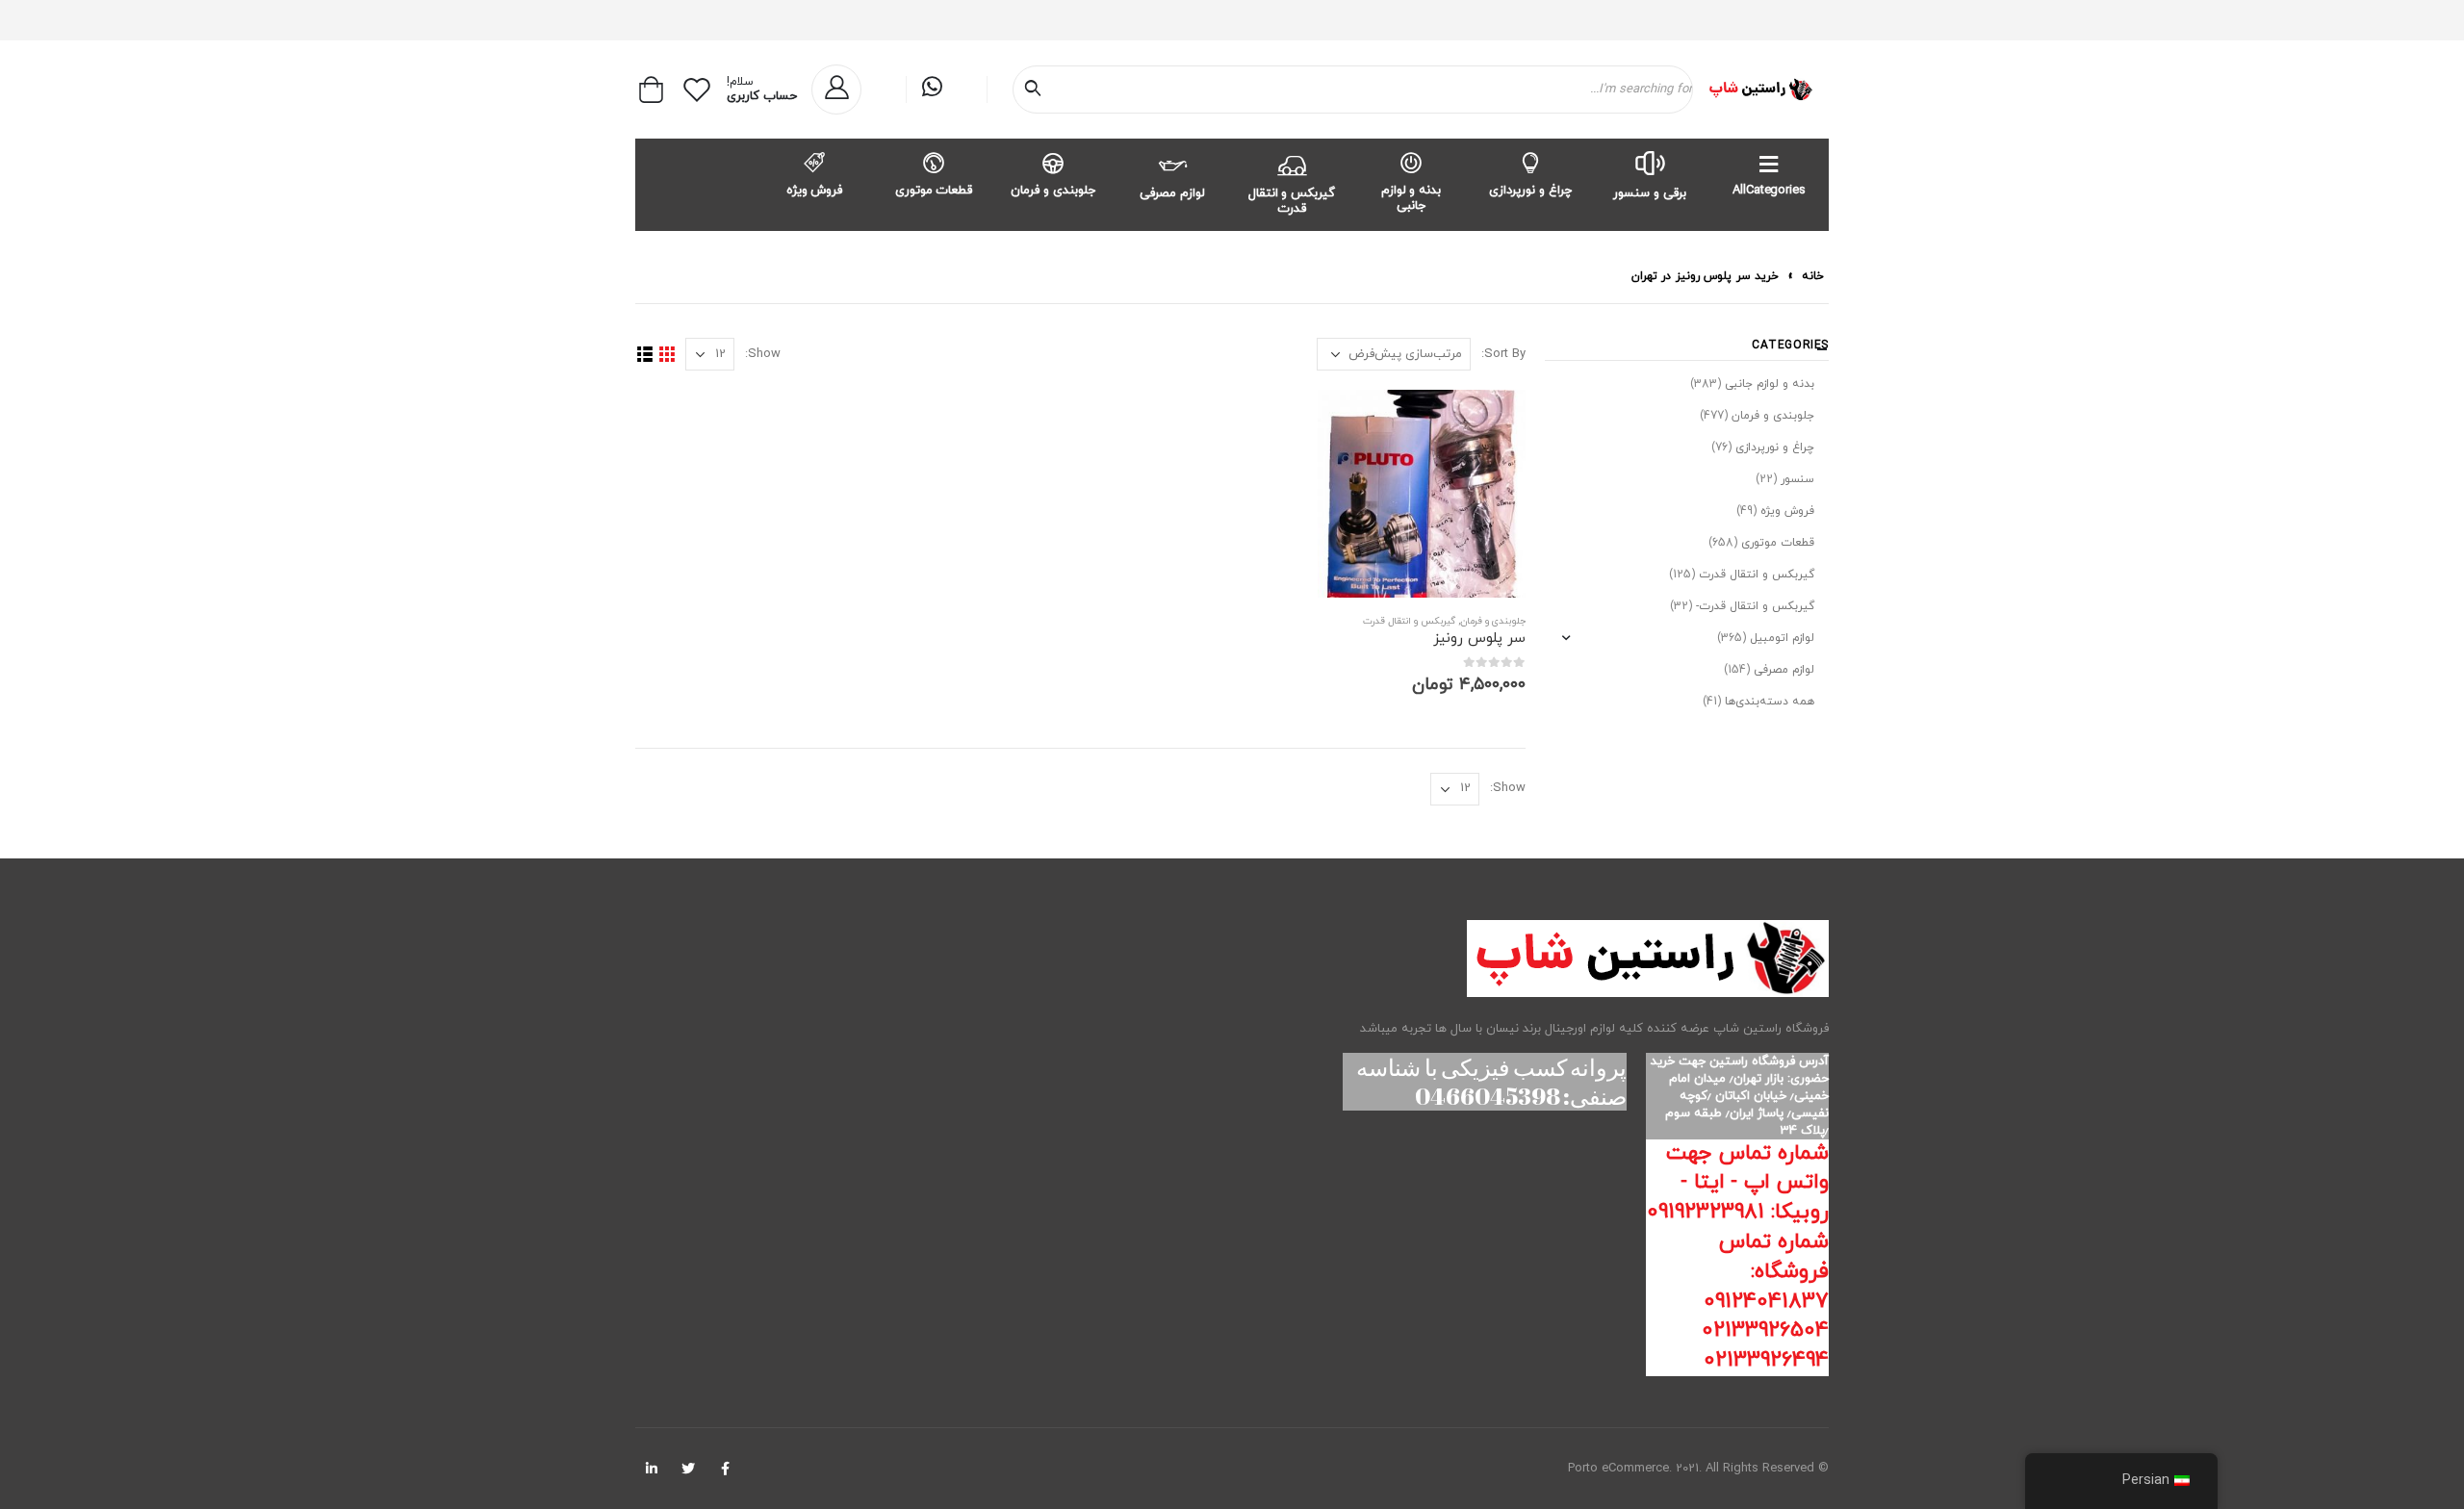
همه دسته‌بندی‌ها (1770, 702)
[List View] (644, 355)
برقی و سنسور (1650, 193)
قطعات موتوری (934, 191)
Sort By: (1503, 354)
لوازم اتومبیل (1782, 638)
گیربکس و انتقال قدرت (1292, 201)
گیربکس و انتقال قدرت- (1755, 606)
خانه (1813, 276)
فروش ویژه (815, 191)
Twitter (688, 1469)
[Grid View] (667, 355)
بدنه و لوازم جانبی (1412, 198)
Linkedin (652, 1469)
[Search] (1037, 90)
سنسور (1797, 479)
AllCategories (1769, 191)
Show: (763, 354)
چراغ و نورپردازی (1530, 191)
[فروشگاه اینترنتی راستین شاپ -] (1760, 90)
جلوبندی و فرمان (1053, 191)
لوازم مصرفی (1172, 193)
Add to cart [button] (1349, 422)
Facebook (725, 1469)
